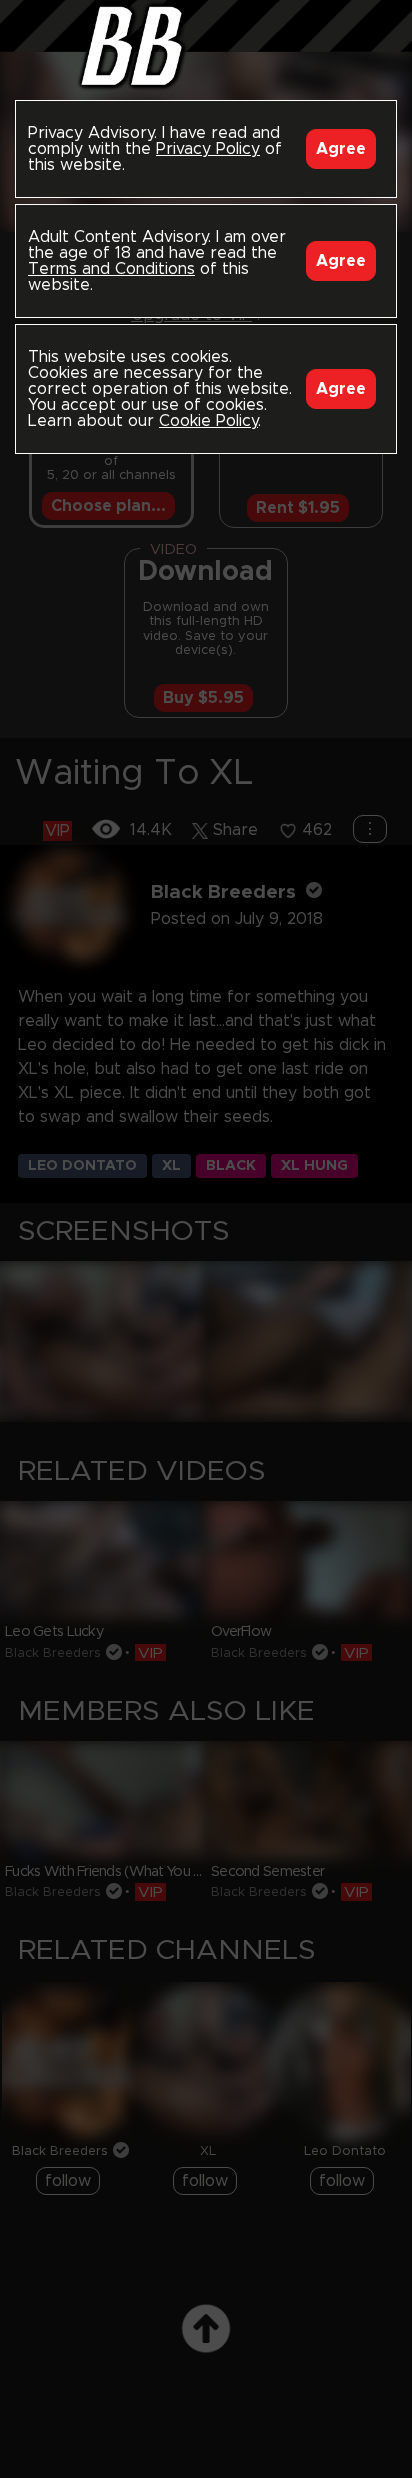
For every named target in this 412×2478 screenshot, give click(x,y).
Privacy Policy (208, 149)
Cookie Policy (208, 421)
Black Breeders (206, 45)
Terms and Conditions (111, 269)
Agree (341, 149)
